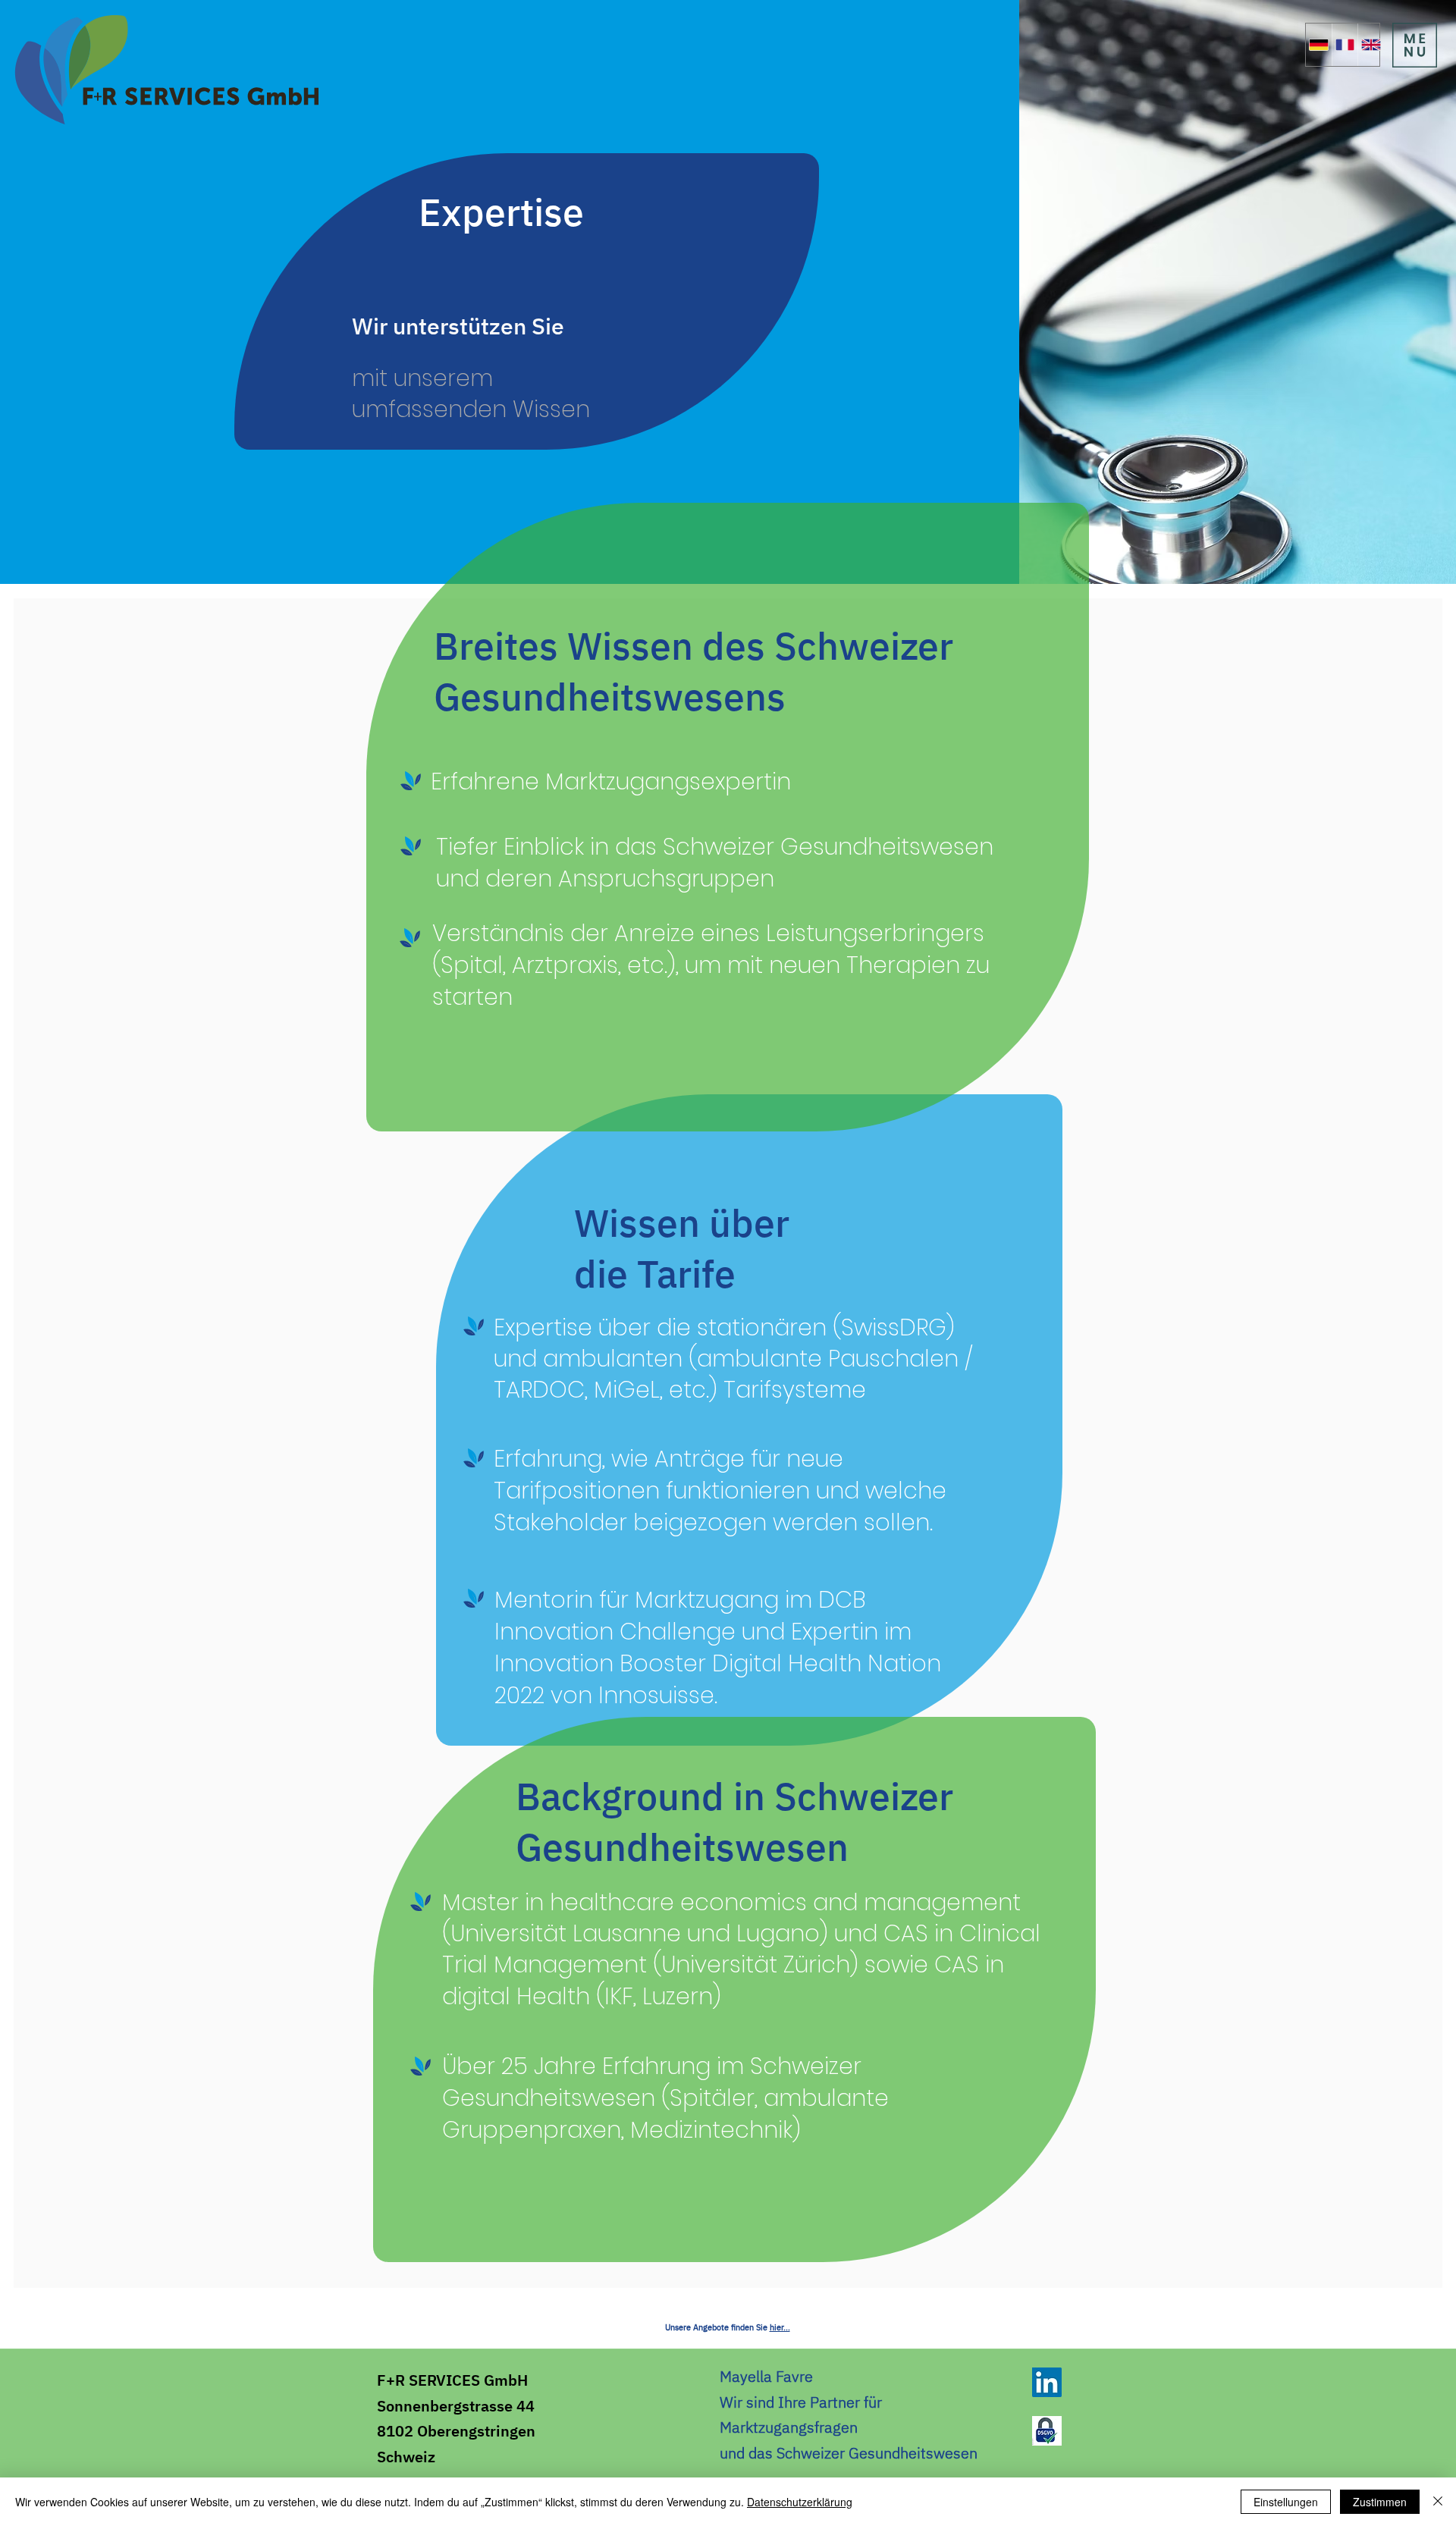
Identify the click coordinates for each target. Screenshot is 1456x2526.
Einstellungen (1286, 2502)
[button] (1415, 45)
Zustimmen (1380, 2502)
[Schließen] (1438, 2502)
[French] (1345, 45)
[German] (1319, 45)
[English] (1371, 45)
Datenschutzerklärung (800, 2502)
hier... (780, 2327)
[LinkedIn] (1047, 2382)
